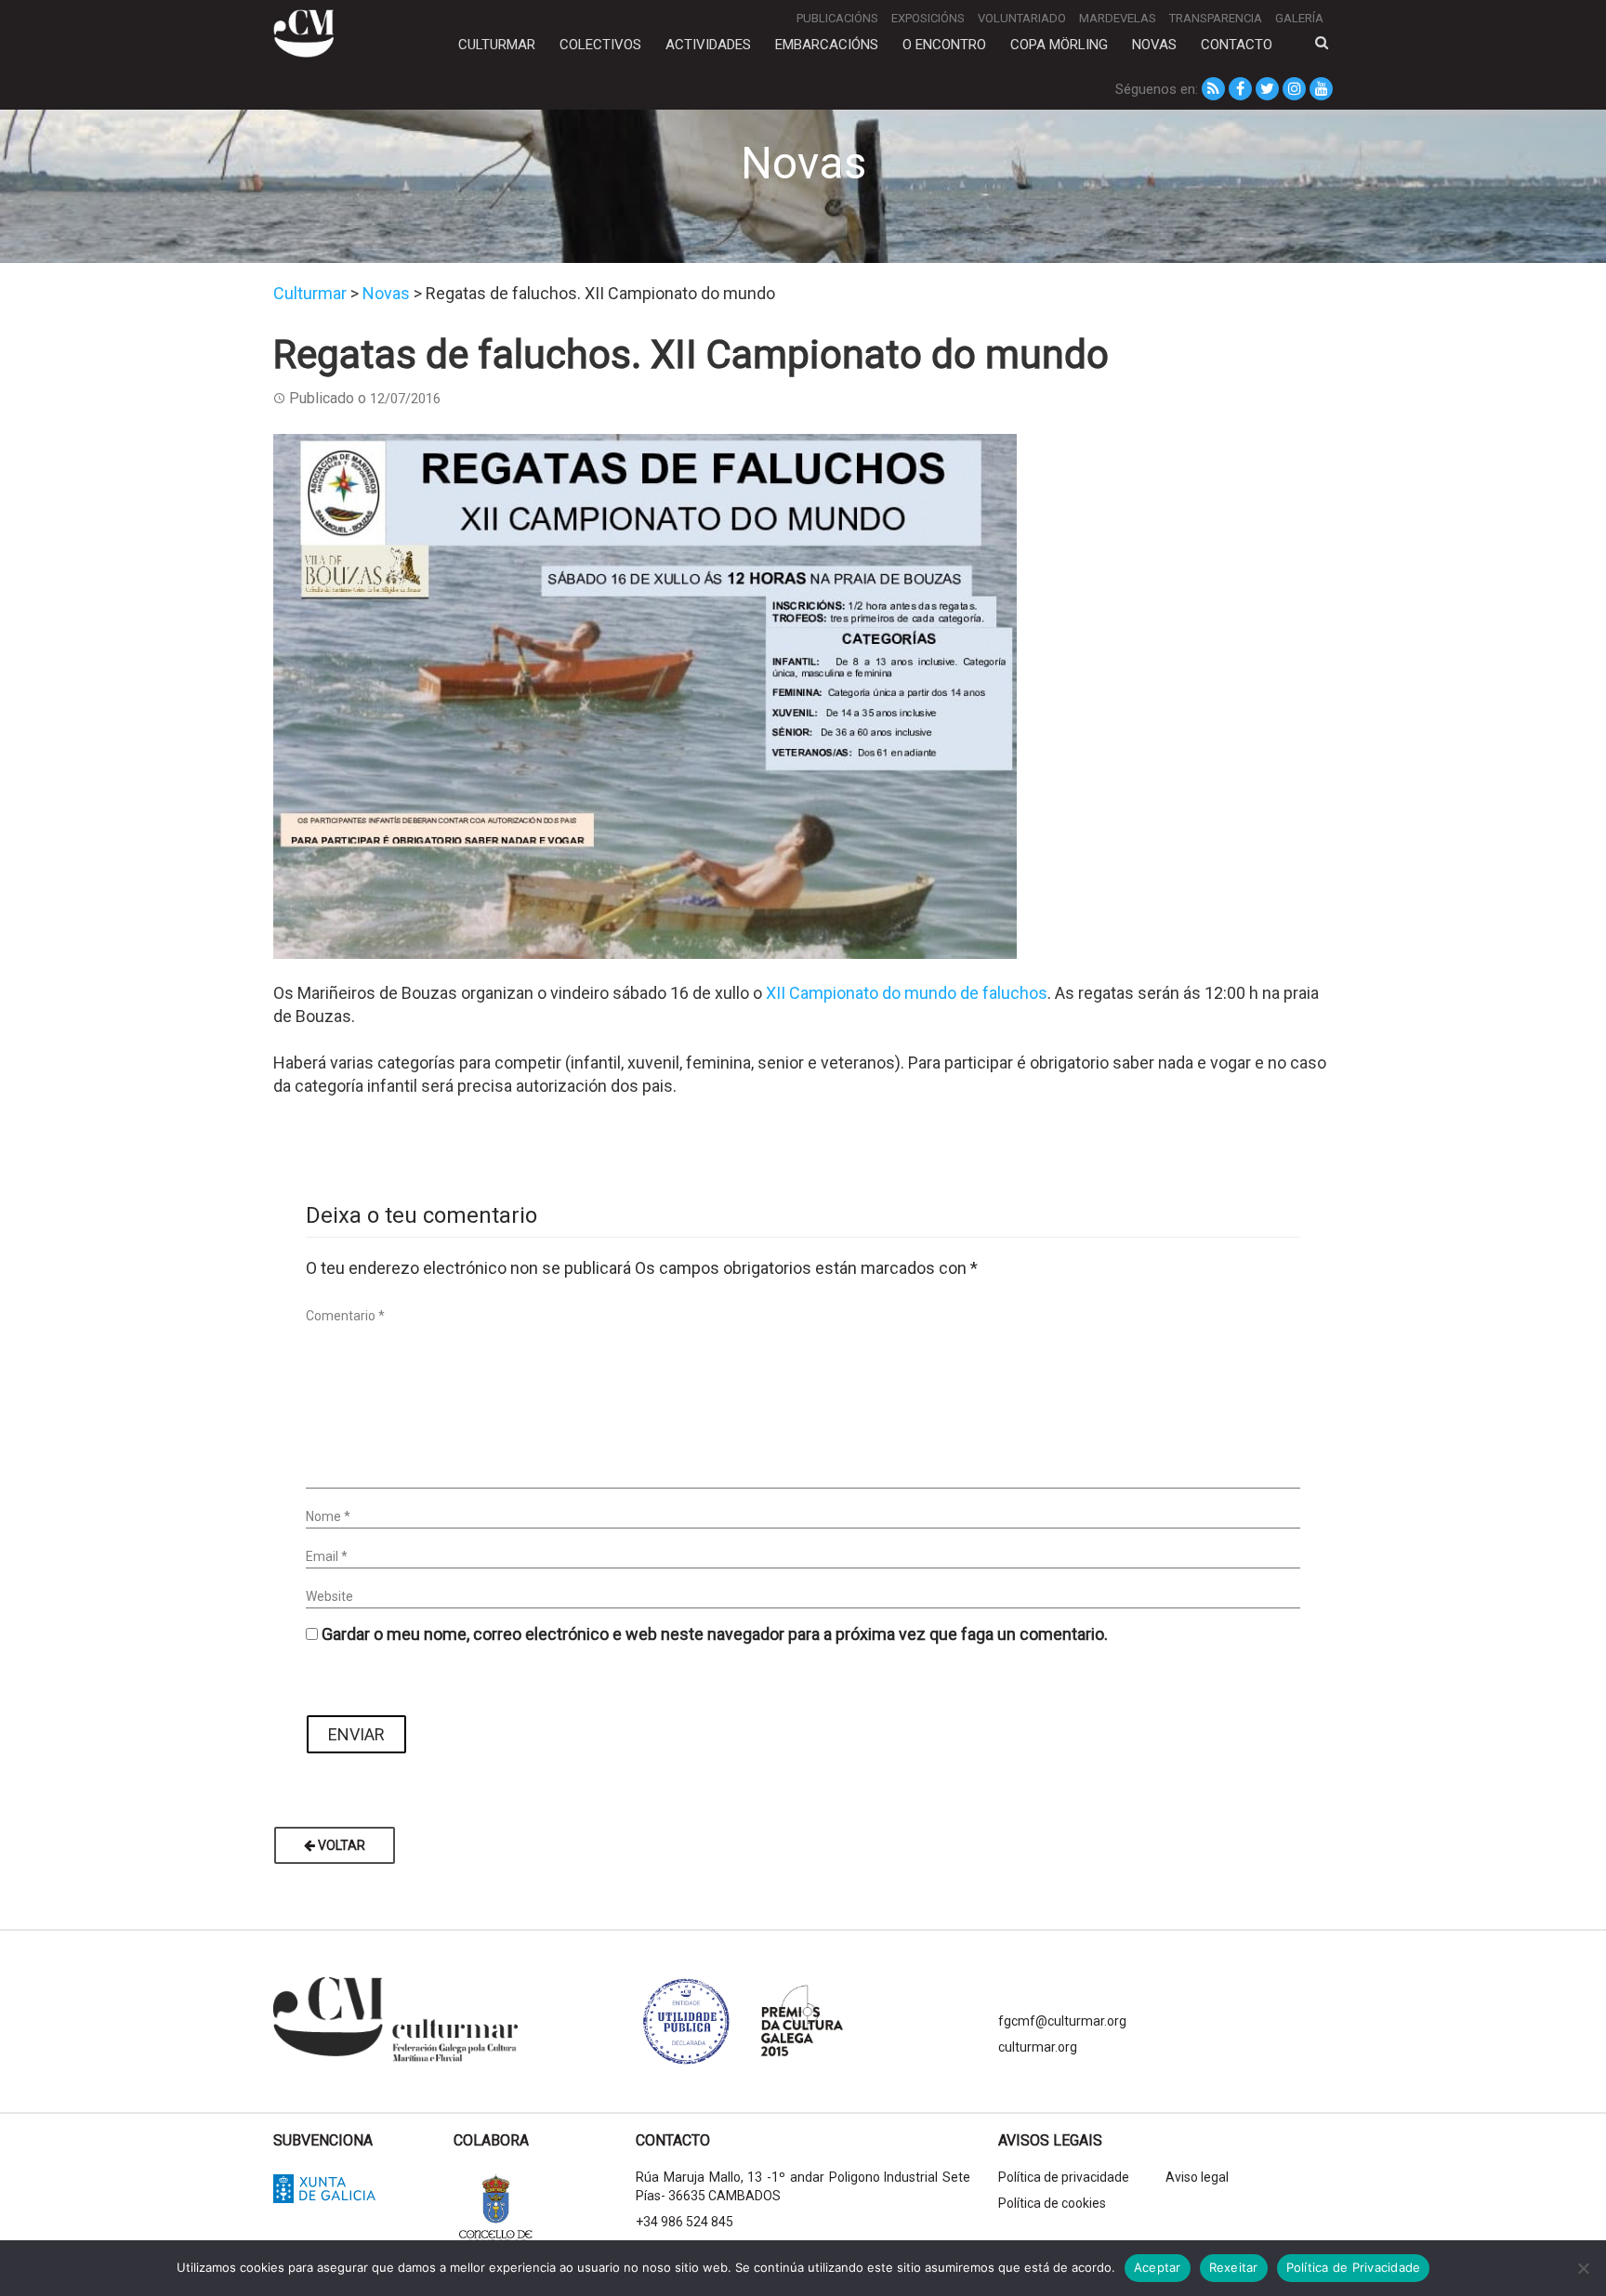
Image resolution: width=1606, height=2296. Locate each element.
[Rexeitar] (1583, 2268)
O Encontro (944, 45)
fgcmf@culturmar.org (1062, 2021)
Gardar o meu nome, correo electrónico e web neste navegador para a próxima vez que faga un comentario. (715, 1634)
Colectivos (600, 45)
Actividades (708, 45)
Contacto (1237, 45)
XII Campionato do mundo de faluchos (907, 993)
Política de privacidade (1064, 2177)
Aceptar (1158, 2267)
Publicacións (837, 18)
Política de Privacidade (1354, 2267)
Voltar (340, 1845)
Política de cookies (1052, 2203)
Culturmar (497, 45)
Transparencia (1216, 18)
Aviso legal (1197, 2177)
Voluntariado (1022, 18)
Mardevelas (1118, 18)
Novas (1154, 45)
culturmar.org (1038, 2047)
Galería (1299, 18)
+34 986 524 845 (685, 2222)
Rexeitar (1234, 2267)
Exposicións (928, 18)
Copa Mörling (1059, 45)
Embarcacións (827, 45)
